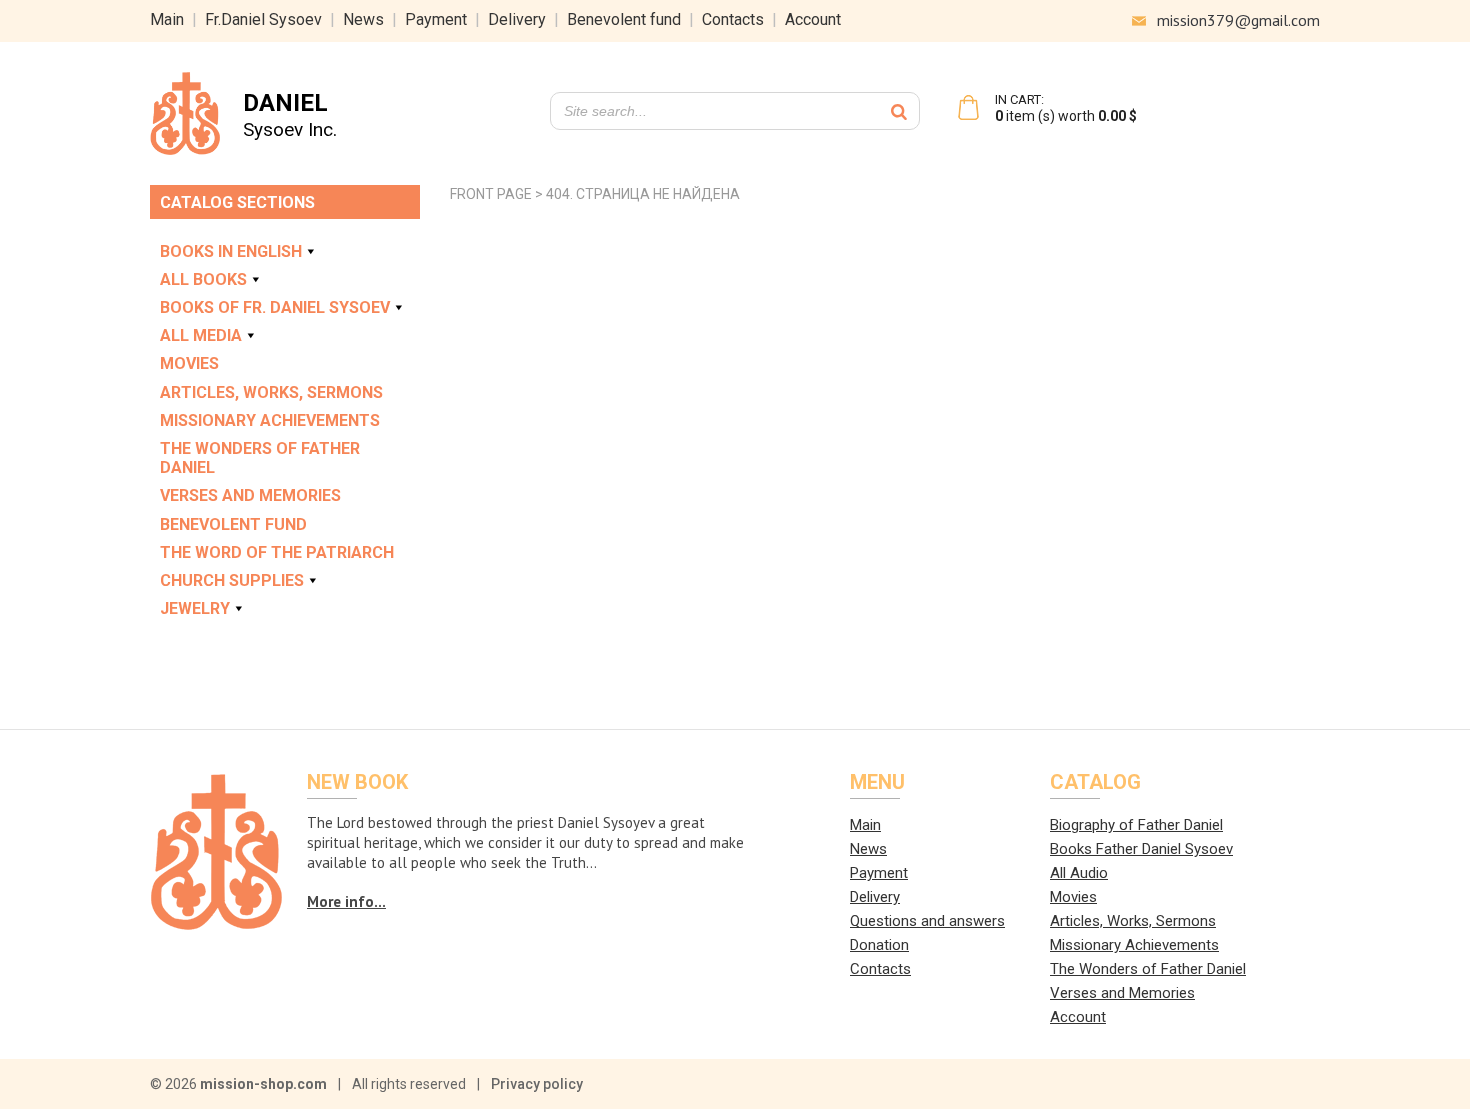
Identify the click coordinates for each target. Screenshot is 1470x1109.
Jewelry (195, 608)
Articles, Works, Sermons (271, 392)
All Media (201, 335)
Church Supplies (232, 580)
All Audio (1079, 873)
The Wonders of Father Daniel (260, 458)
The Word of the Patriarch (277, 552)
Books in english (231, 251)
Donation (879, 945)
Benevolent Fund (233, 524)
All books (203, 279)
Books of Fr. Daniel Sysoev (275, 307)
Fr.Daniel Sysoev (263, 19)
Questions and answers (927, 921)
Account (813, 19)
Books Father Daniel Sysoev (1141, 849)
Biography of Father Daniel (1136, 825)
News (363, 19)
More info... (346, 901)
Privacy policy (537, 1084)
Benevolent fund (624, 19)
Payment (436, 19)
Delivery (517, 19)
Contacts (733, 19)
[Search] (899, 111)
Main (167, 19)
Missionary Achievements (270, 420)
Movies (189, 363)
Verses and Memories (250, 495)
